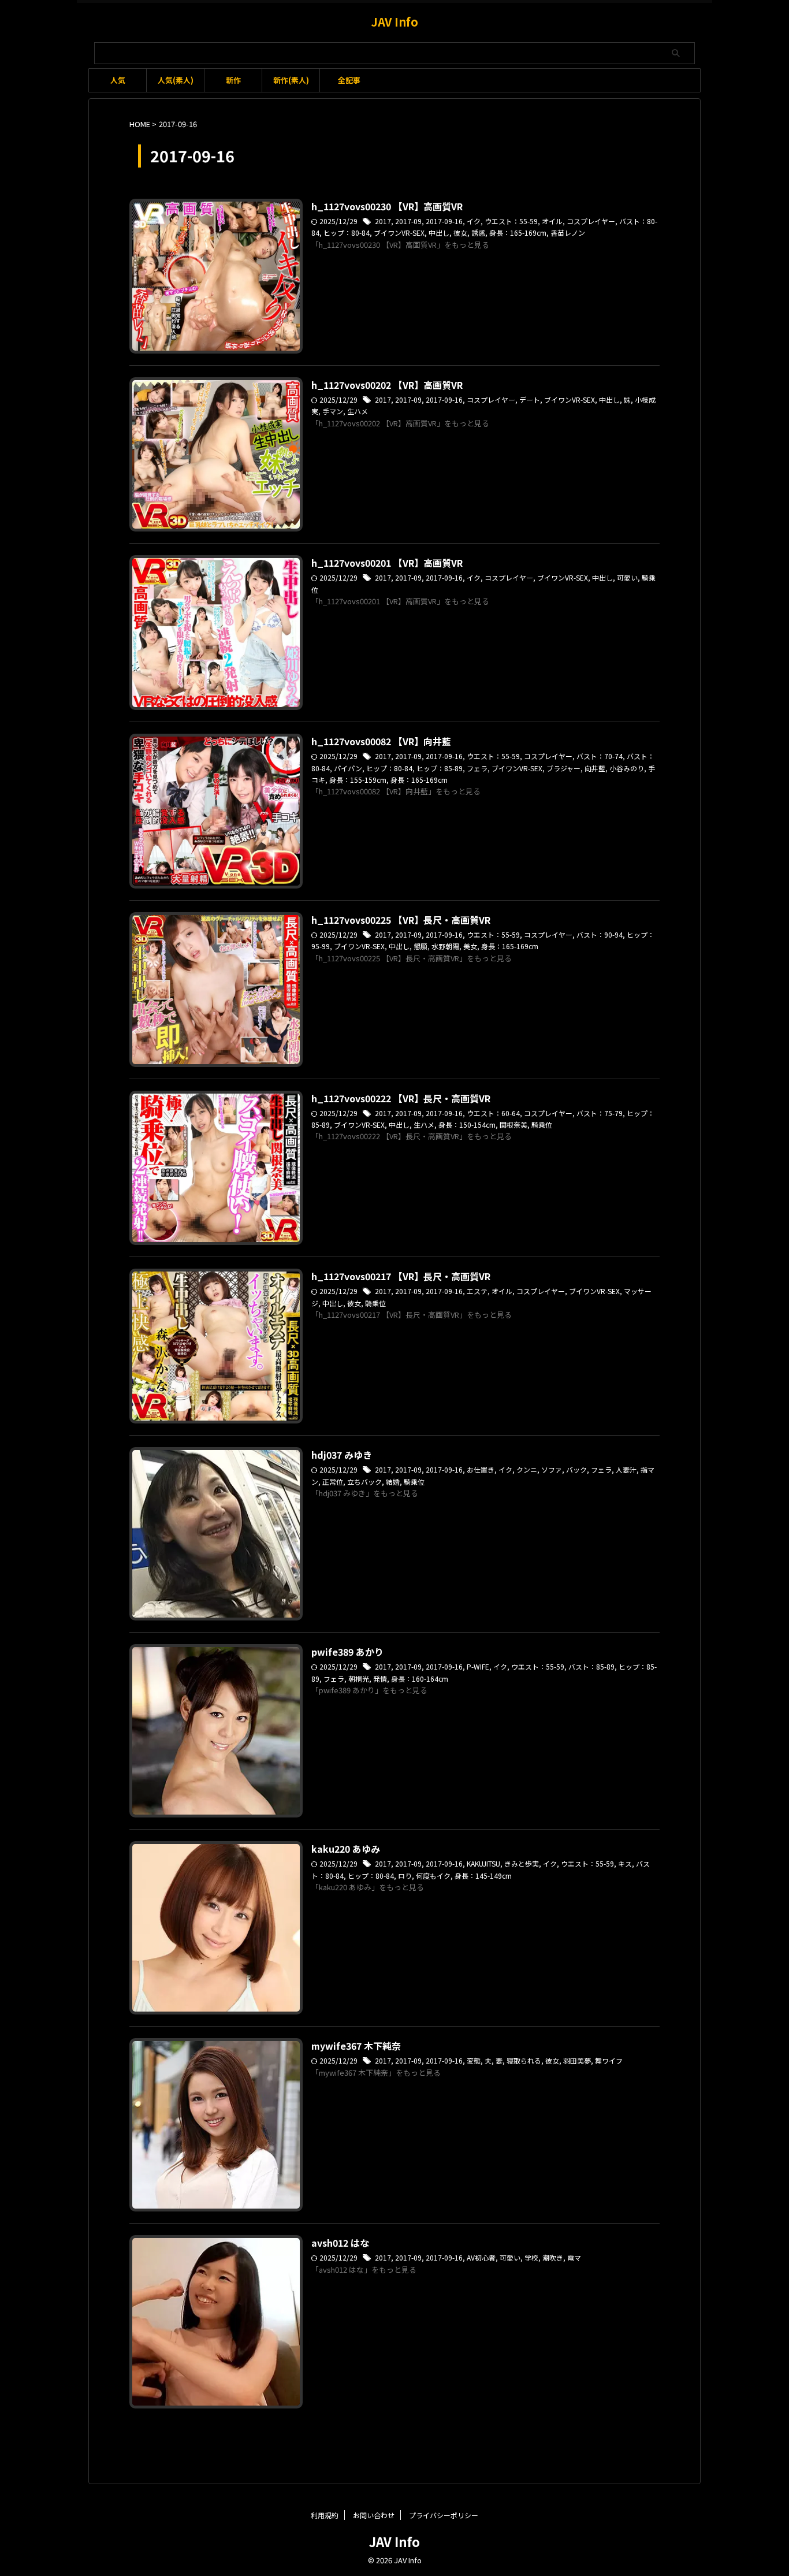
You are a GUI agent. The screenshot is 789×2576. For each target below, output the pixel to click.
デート (530, 399)
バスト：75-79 (600, 1113)
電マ (574, 2257)
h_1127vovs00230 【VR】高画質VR (387, 206)
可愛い (627, 577)
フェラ (477, 768)
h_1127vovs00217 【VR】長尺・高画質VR (401, 1276)
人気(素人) (176, 80)
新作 (233, 80)
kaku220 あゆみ (346, 1849)
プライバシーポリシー (444, 2515)
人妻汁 (626, 1469)
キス (625, 1863)
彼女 (460, 233)
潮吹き (553, 2257)
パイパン (348, 768)
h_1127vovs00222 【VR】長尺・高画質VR (401, 1098)
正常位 (333, 1482)
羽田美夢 (577, 2060)
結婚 (393, 1482)
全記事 (349, 80)
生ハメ (358, 411)
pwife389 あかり (347, 1652)
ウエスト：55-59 (511, 221)
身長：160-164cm (420, 1679)
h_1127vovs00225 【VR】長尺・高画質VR (401, 920)
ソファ (552, 1469)
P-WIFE (478, 1666)
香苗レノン (568, 233)
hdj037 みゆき (342, 1455)
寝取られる (524, 2060)
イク (474, 221)
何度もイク (433, 1876)
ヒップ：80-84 (347, 233)
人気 (118, 80)
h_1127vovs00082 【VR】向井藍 (381, 741)
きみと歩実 (522, 1863)
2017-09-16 (444, 221)
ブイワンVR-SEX (399, 233)
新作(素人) (291, 80)
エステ (477, 1291)
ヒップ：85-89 (440, 768)
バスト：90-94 (600, 934)
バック (576, 1469)
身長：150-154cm (467, 1125)
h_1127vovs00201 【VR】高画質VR (387, 563)
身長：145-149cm (483, 1876)
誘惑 (478, 233)
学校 (531, 2257)
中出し (439, 233)
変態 (474, 2060)
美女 (470, 946)
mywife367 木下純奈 (356, 2046)
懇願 (420, 946)
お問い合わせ (374, 2515)
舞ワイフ (609, 2060)
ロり (405, 1876)
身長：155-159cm (358, 780)
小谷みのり (627, 768)
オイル (552, 221)
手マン (333, 411)
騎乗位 (542, 1125)
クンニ (527, 1469)
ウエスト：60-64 (493, 1113)
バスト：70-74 (600, 756)
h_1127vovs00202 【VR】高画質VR (387, 385)
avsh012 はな (340, 2243)
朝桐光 (359, 1679)
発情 (380, 1679)
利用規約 (325, 2515)
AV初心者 (481, 2257)
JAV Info (394, 22)
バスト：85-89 (591, 1666)
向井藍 (595, 768)
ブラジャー (563, 768)
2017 (383, 221)
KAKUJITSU (483, 1863)
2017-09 (408, 221)
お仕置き (481, 1469)
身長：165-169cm (518, 233)
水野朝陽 (445, 946)
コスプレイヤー (591, 221)
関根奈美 (513, 1125)
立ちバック (364, 1482)
